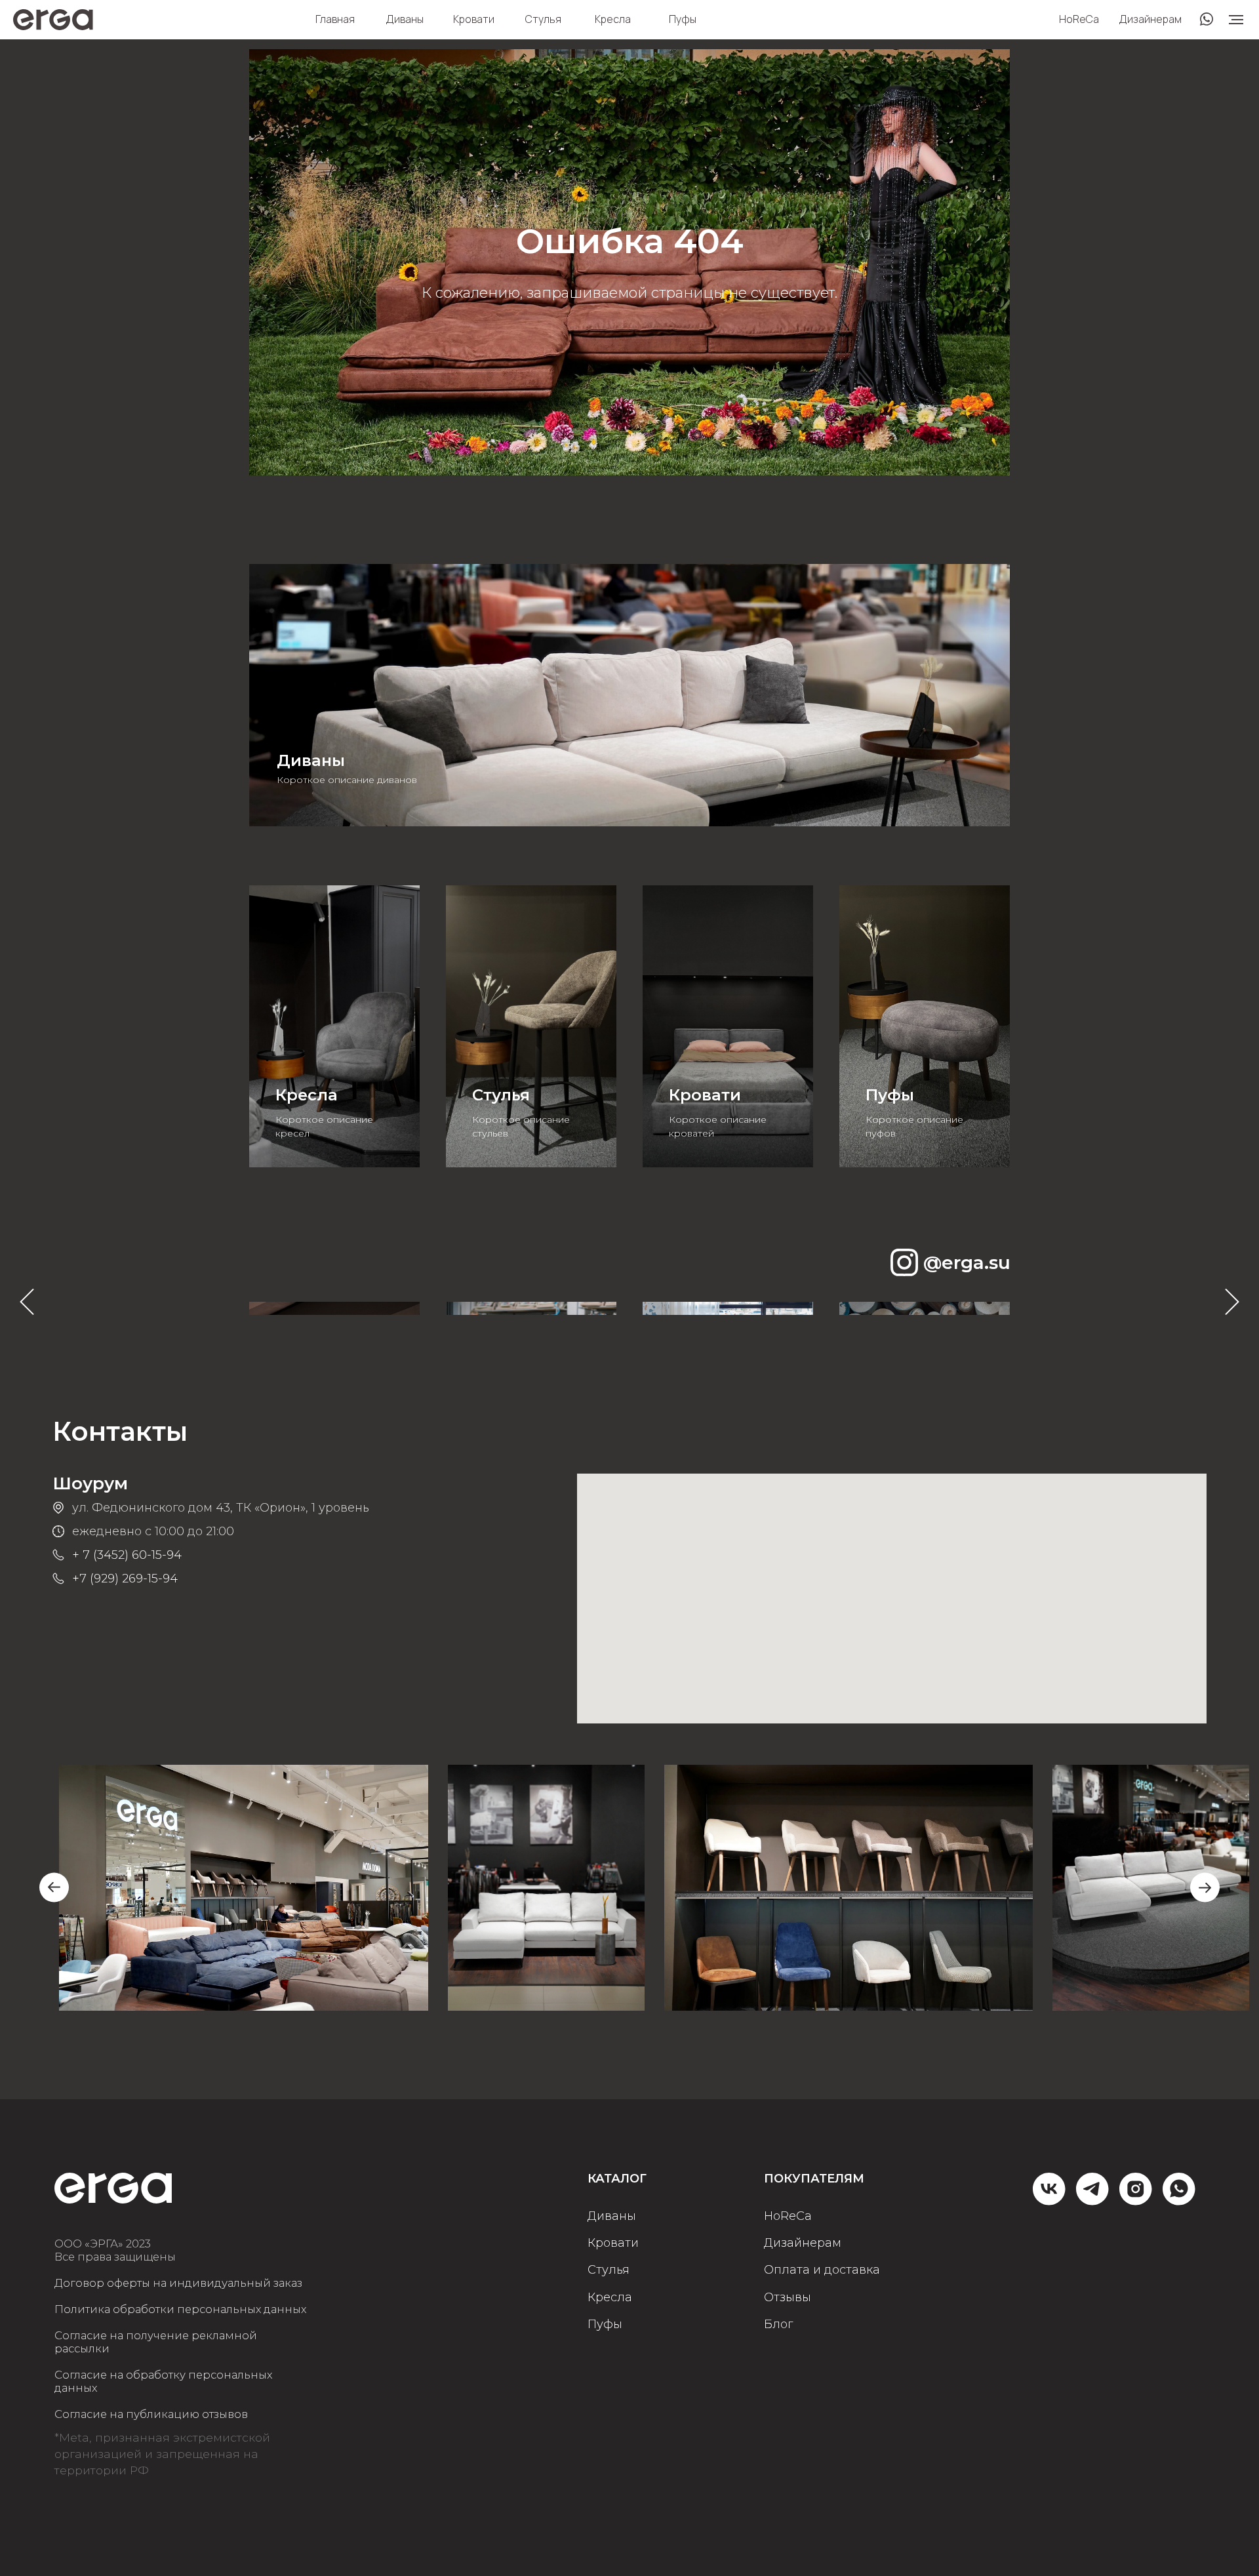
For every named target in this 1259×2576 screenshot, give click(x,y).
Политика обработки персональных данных (180, 2309)
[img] (629, 695)
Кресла (613, 19)
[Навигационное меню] (1236, 20)
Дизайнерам (1150, 19)
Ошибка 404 (630, 241)
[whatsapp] (1179, 2200)
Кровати (474, 19)
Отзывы (788, 2298)
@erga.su (967, 1262)
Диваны (405, 19)
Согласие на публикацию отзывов (151, 2414)
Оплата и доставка (822, 2270)
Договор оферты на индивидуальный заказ (178, 2283)
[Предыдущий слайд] (27, 1302)
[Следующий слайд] (1232, 1302)
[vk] (1049, 2200)
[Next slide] (1205, 1888)
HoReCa (1079, 19)
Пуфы (683, 19)
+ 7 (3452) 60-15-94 (127, 1555)
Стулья (543, 19)
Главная (335, 19)
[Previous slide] (54, 1888)
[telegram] (1092, 2200)
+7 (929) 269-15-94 (125, 1579)
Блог (778, 2324)
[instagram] (1136, 2200)
